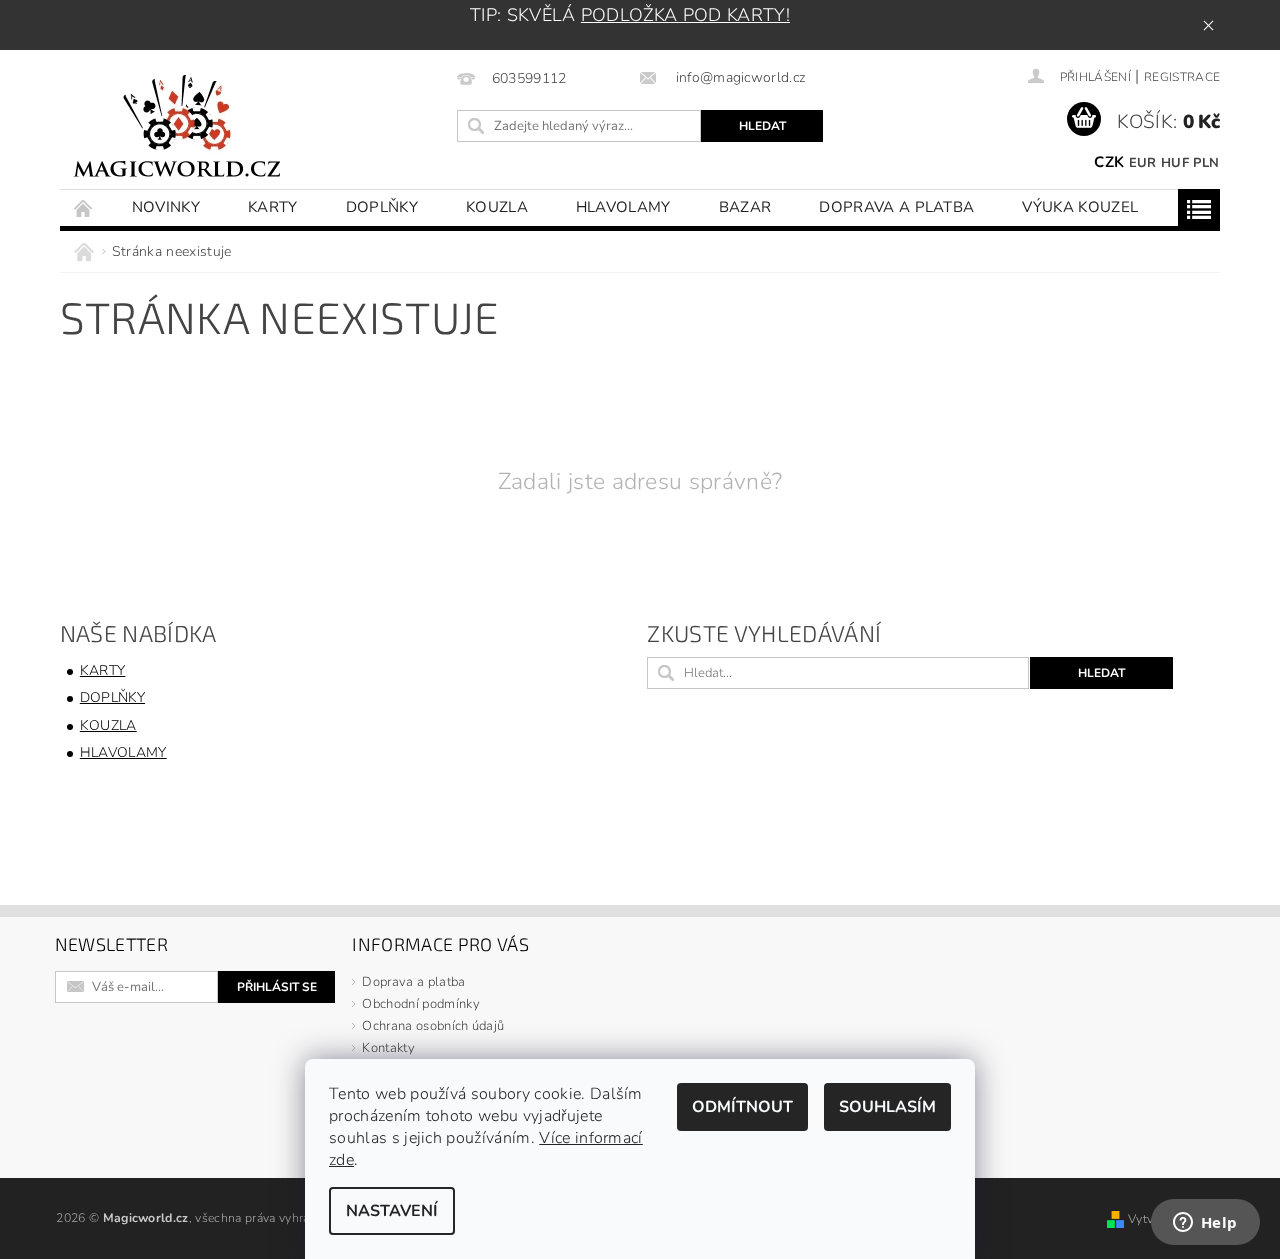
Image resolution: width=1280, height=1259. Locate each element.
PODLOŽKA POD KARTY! (685, 15)
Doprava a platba (896, 207)
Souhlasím (887, 1107)
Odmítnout (742, 1107)
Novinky (166, 207)
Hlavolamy (623, 207)
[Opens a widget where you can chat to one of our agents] (1205, 1224)
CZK (1109, 162)
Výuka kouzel (1080, 207)
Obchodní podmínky (420, 1004)
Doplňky (382, 207)
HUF (1175, 163)
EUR (1143, 163)
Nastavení (392, 1211)
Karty (273, 207)
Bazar (745, 207)
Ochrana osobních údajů (433, 1026)
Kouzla (497, 207)
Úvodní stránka (84, 207)
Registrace (1182, 77)
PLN (1206, 163)
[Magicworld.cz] (177, 129)
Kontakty (388, 1048)
